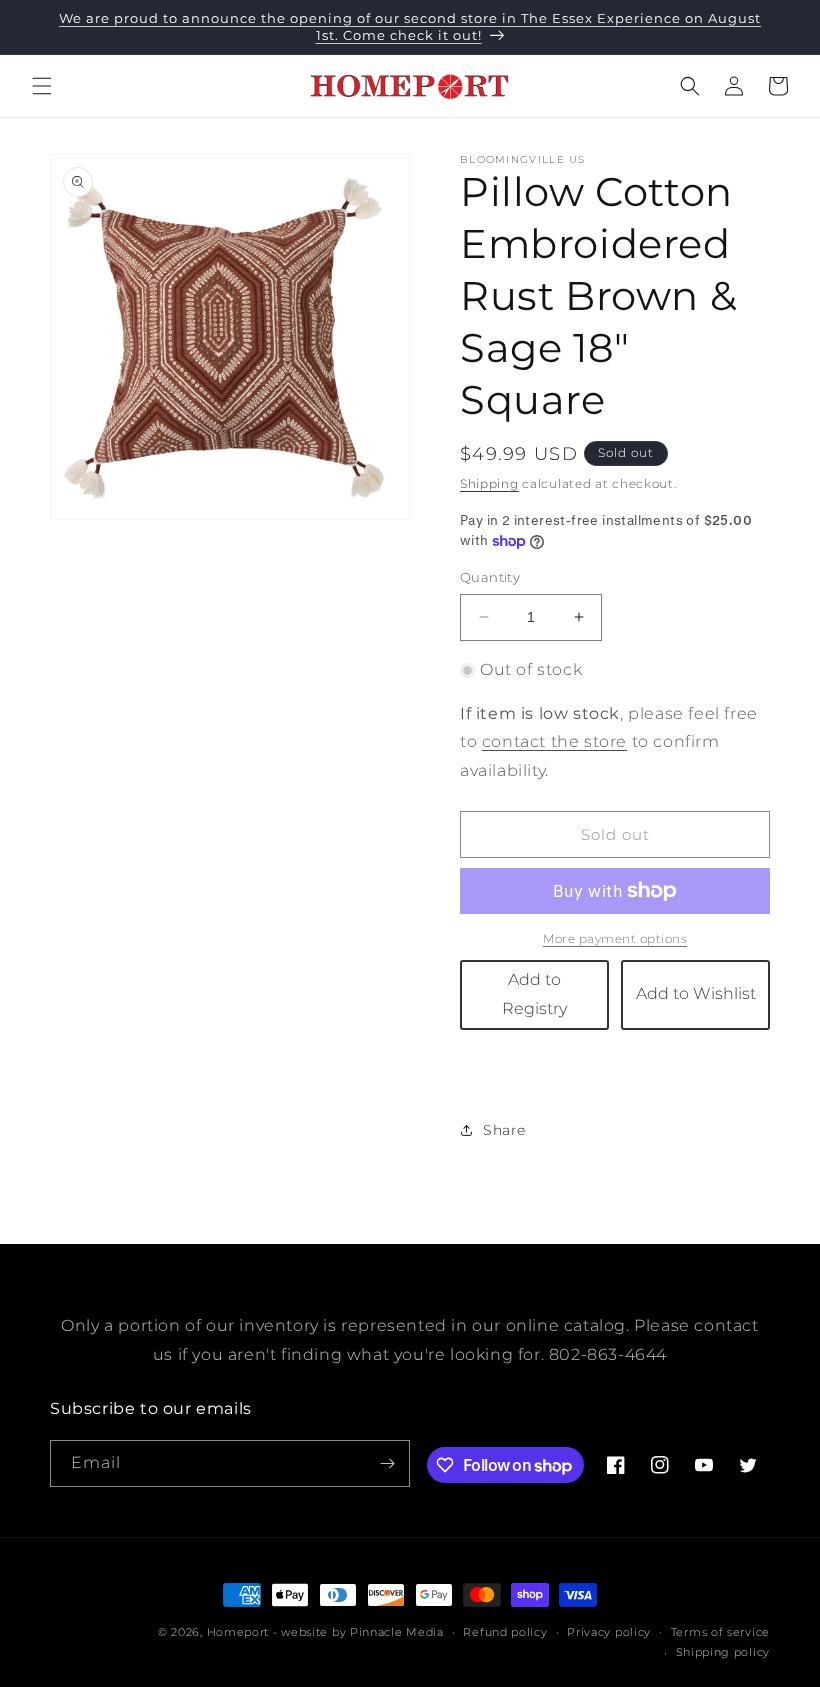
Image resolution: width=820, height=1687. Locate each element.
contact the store (554, 741)
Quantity (490, 577)
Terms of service (720, 1632)
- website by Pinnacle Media (358, 1632)
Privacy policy (609, 1632)
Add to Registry (534, 994)
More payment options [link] (615, 938)
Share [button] (504, 1130)
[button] (42, 86)
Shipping (489, 483)
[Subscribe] (387, 1463)
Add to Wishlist (696, 993)
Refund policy (505, 1632)
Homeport (238, 1632)
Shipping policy (723, 1652)
